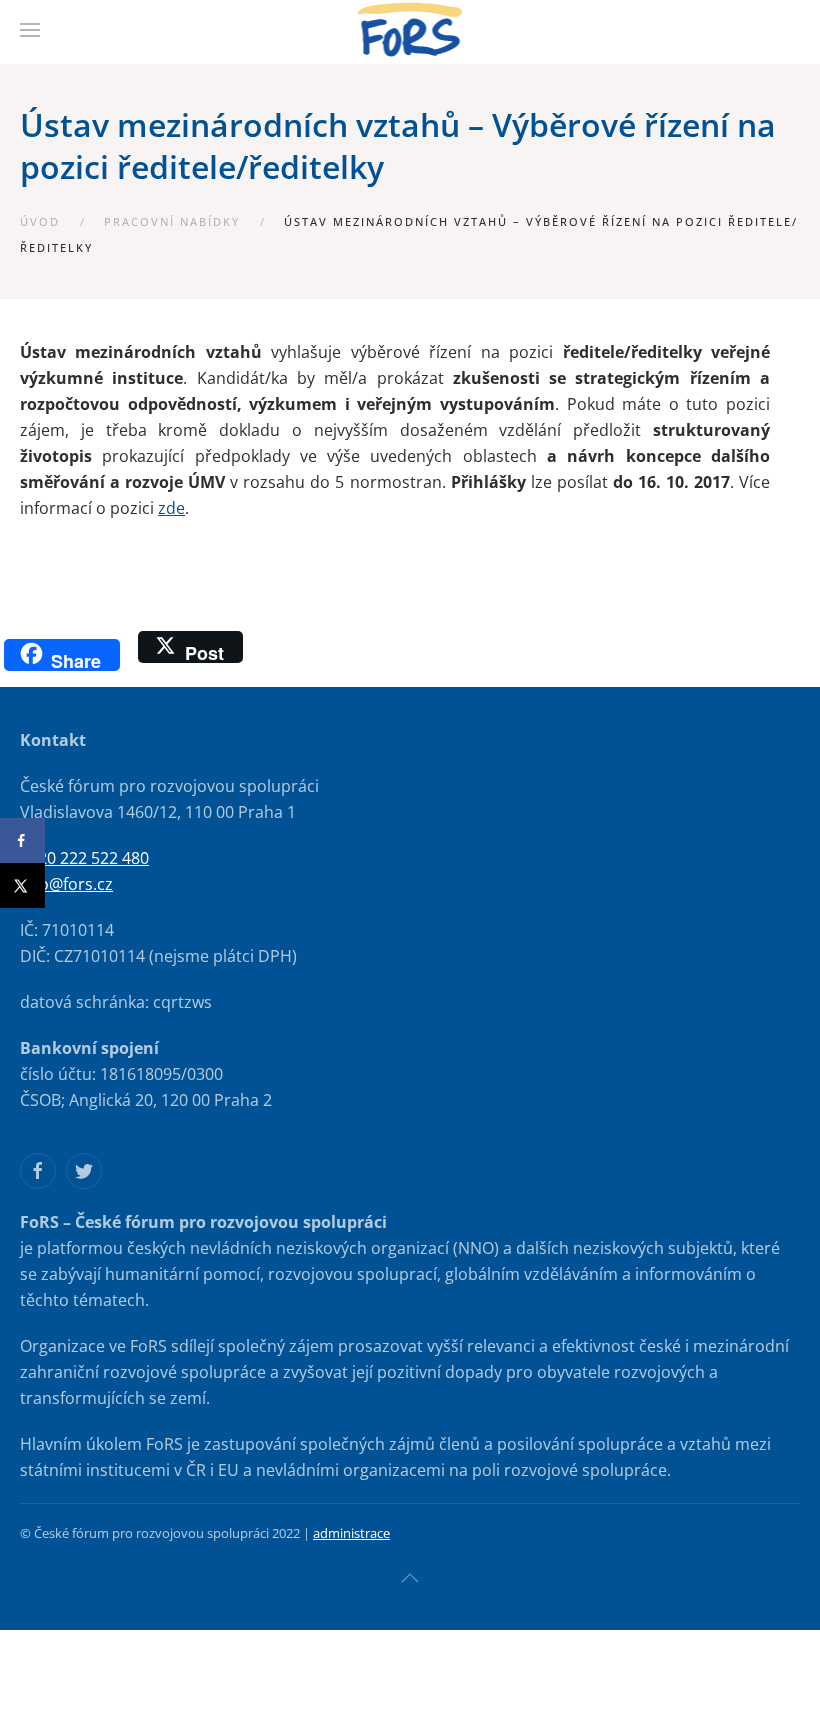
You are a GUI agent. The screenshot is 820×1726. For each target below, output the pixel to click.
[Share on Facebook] (22, 840)
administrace (351, 1533)
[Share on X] (22, 885)
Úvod (40, 221)
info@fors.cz (66, 884)
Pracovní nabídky (172, 221)
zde (171, 508)
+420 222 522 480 (84, 858)
